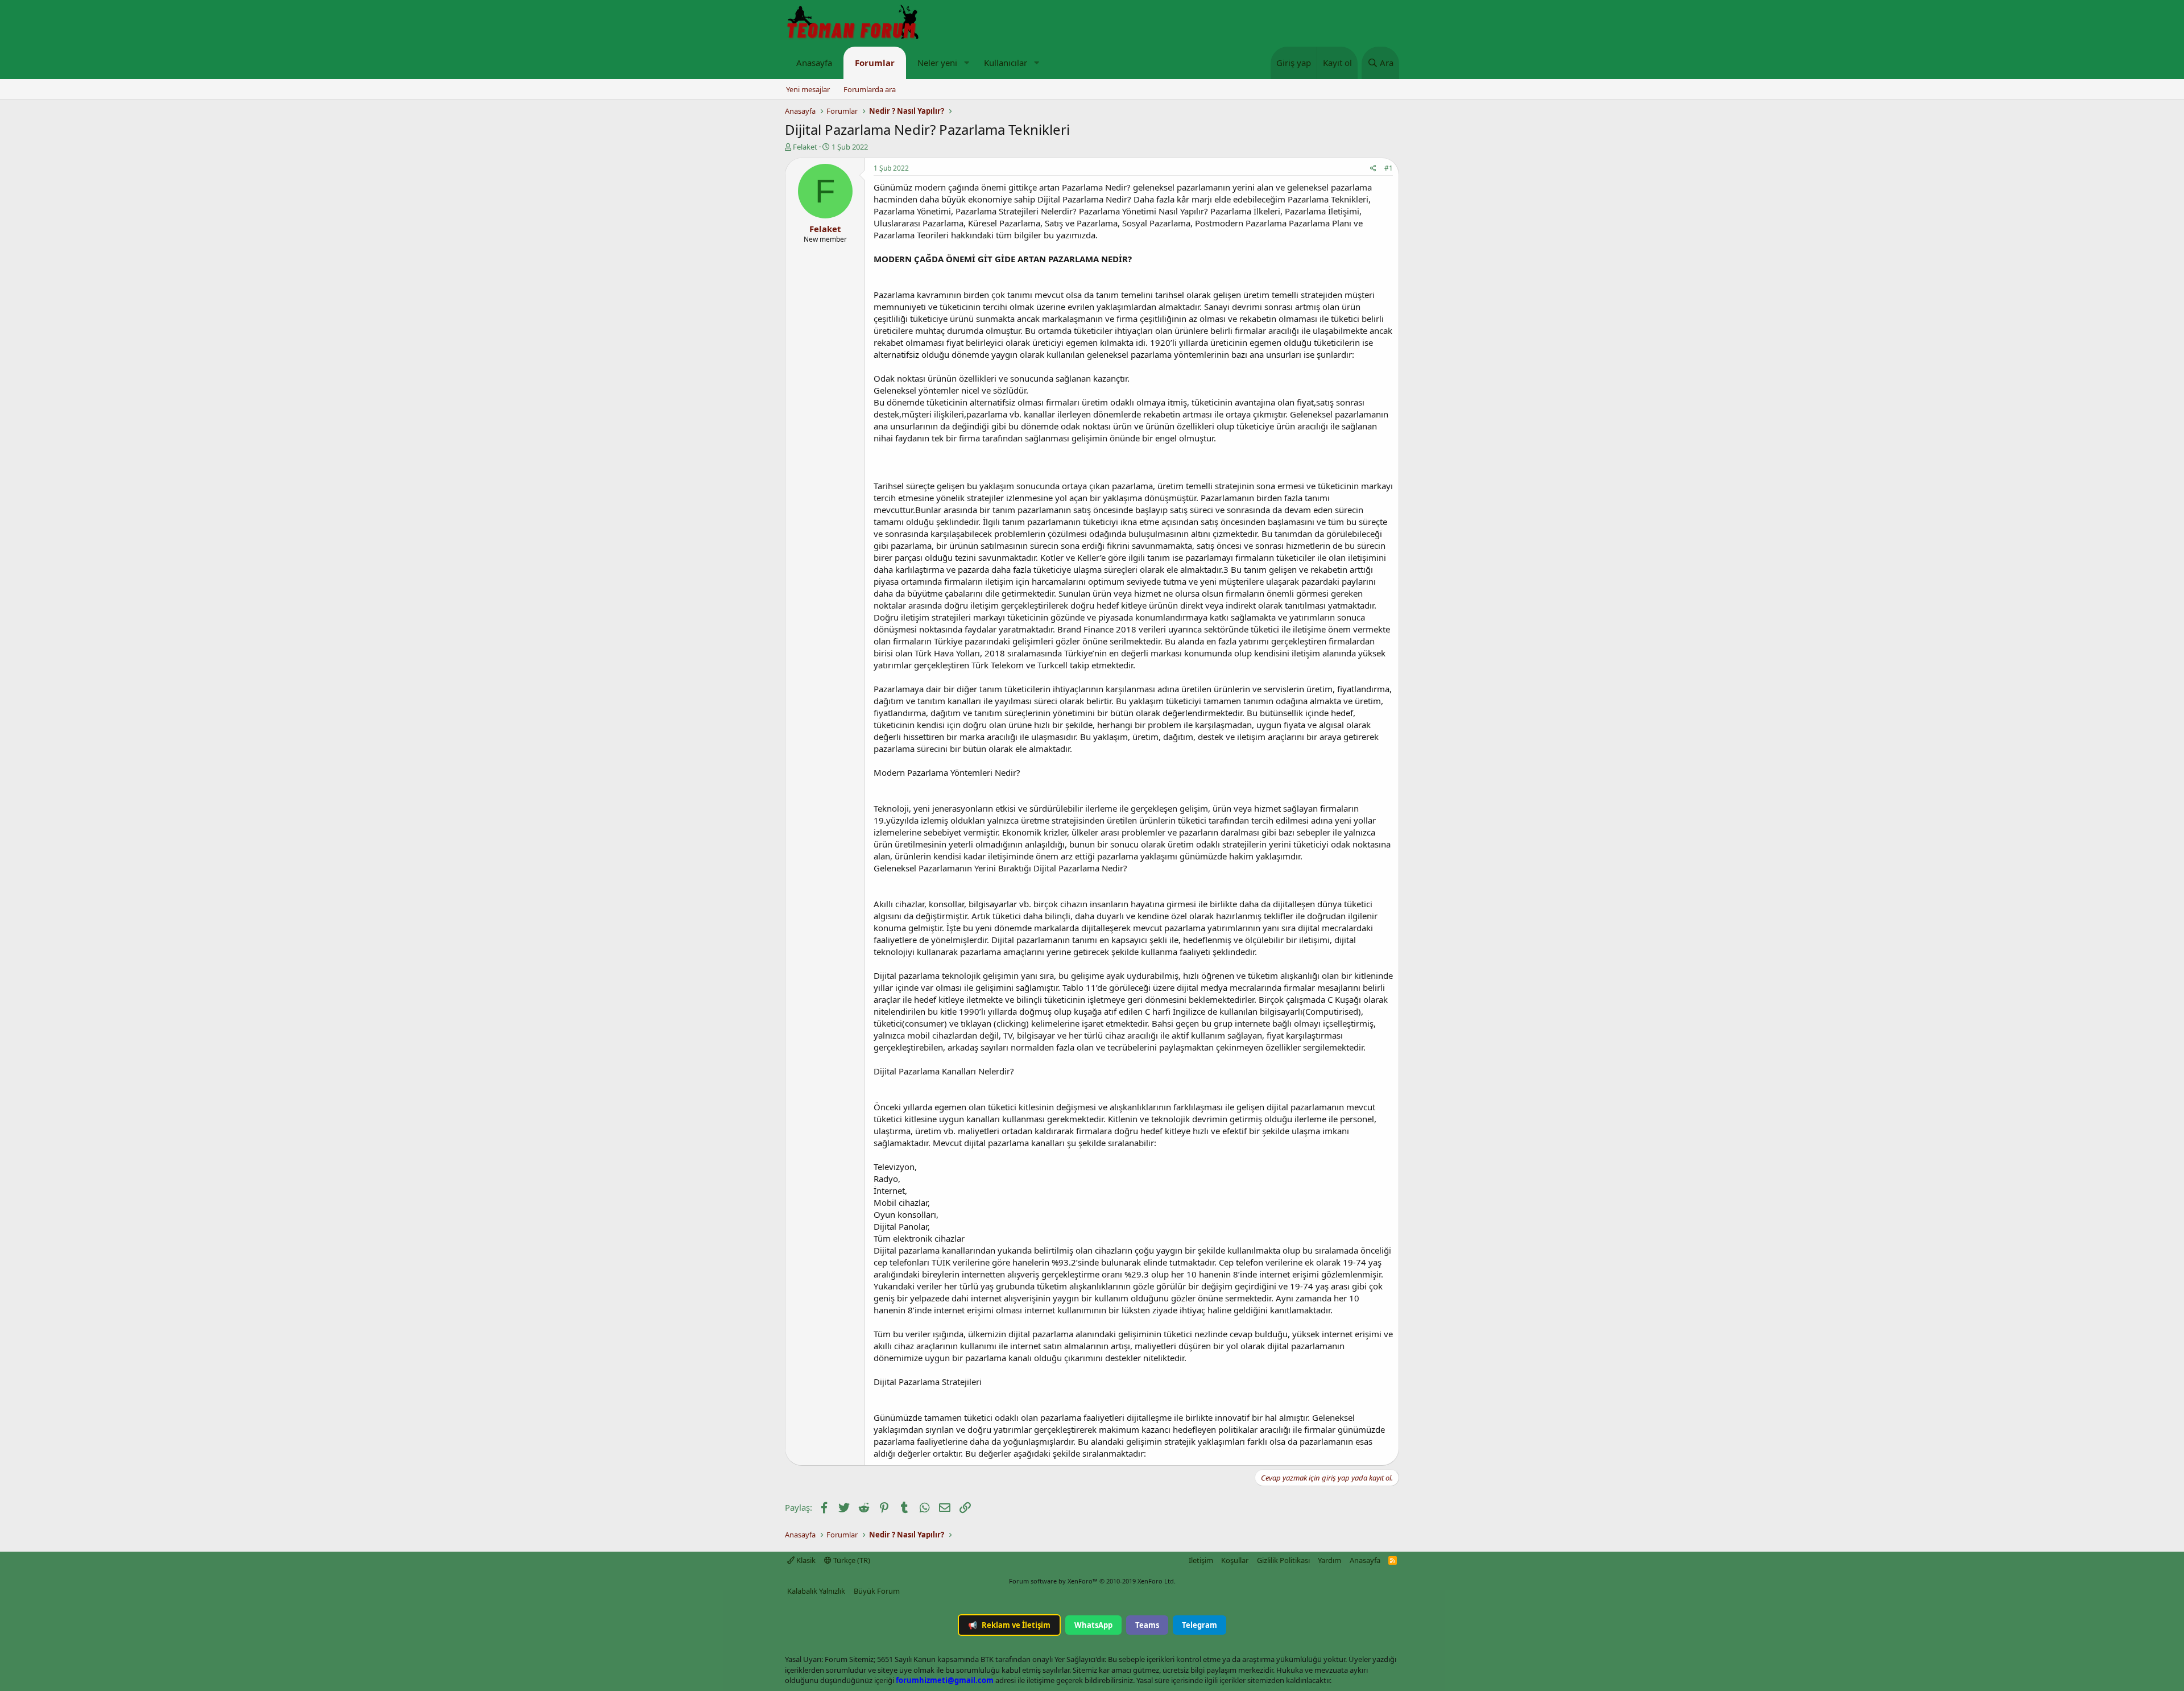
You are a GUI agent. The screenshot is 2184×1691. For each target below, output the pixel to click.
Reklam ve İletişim (1009, 1625)
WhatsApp (1093, 1625)
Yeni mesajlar (808, 89)
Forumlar (875, 63)
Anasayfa (814, 63)
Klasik (805, 1560)
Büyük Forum (877, 1591)
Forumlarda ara (870, 89)
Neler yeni (937, 63)
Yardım (1329, 1560)
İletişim (1201, 1560)
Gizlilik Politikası (1283, 1560)
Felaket (805, 147)
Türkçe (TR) (851, 1560)
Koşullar (1235, 1560)
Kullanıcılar (1006, 63)
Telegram (1199, 1625)
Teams (1147, 1625)
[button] (966, 63)
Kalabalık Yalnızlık (816, 1591)
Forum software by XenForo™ (1092, 1581)
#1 (1389, 168)
